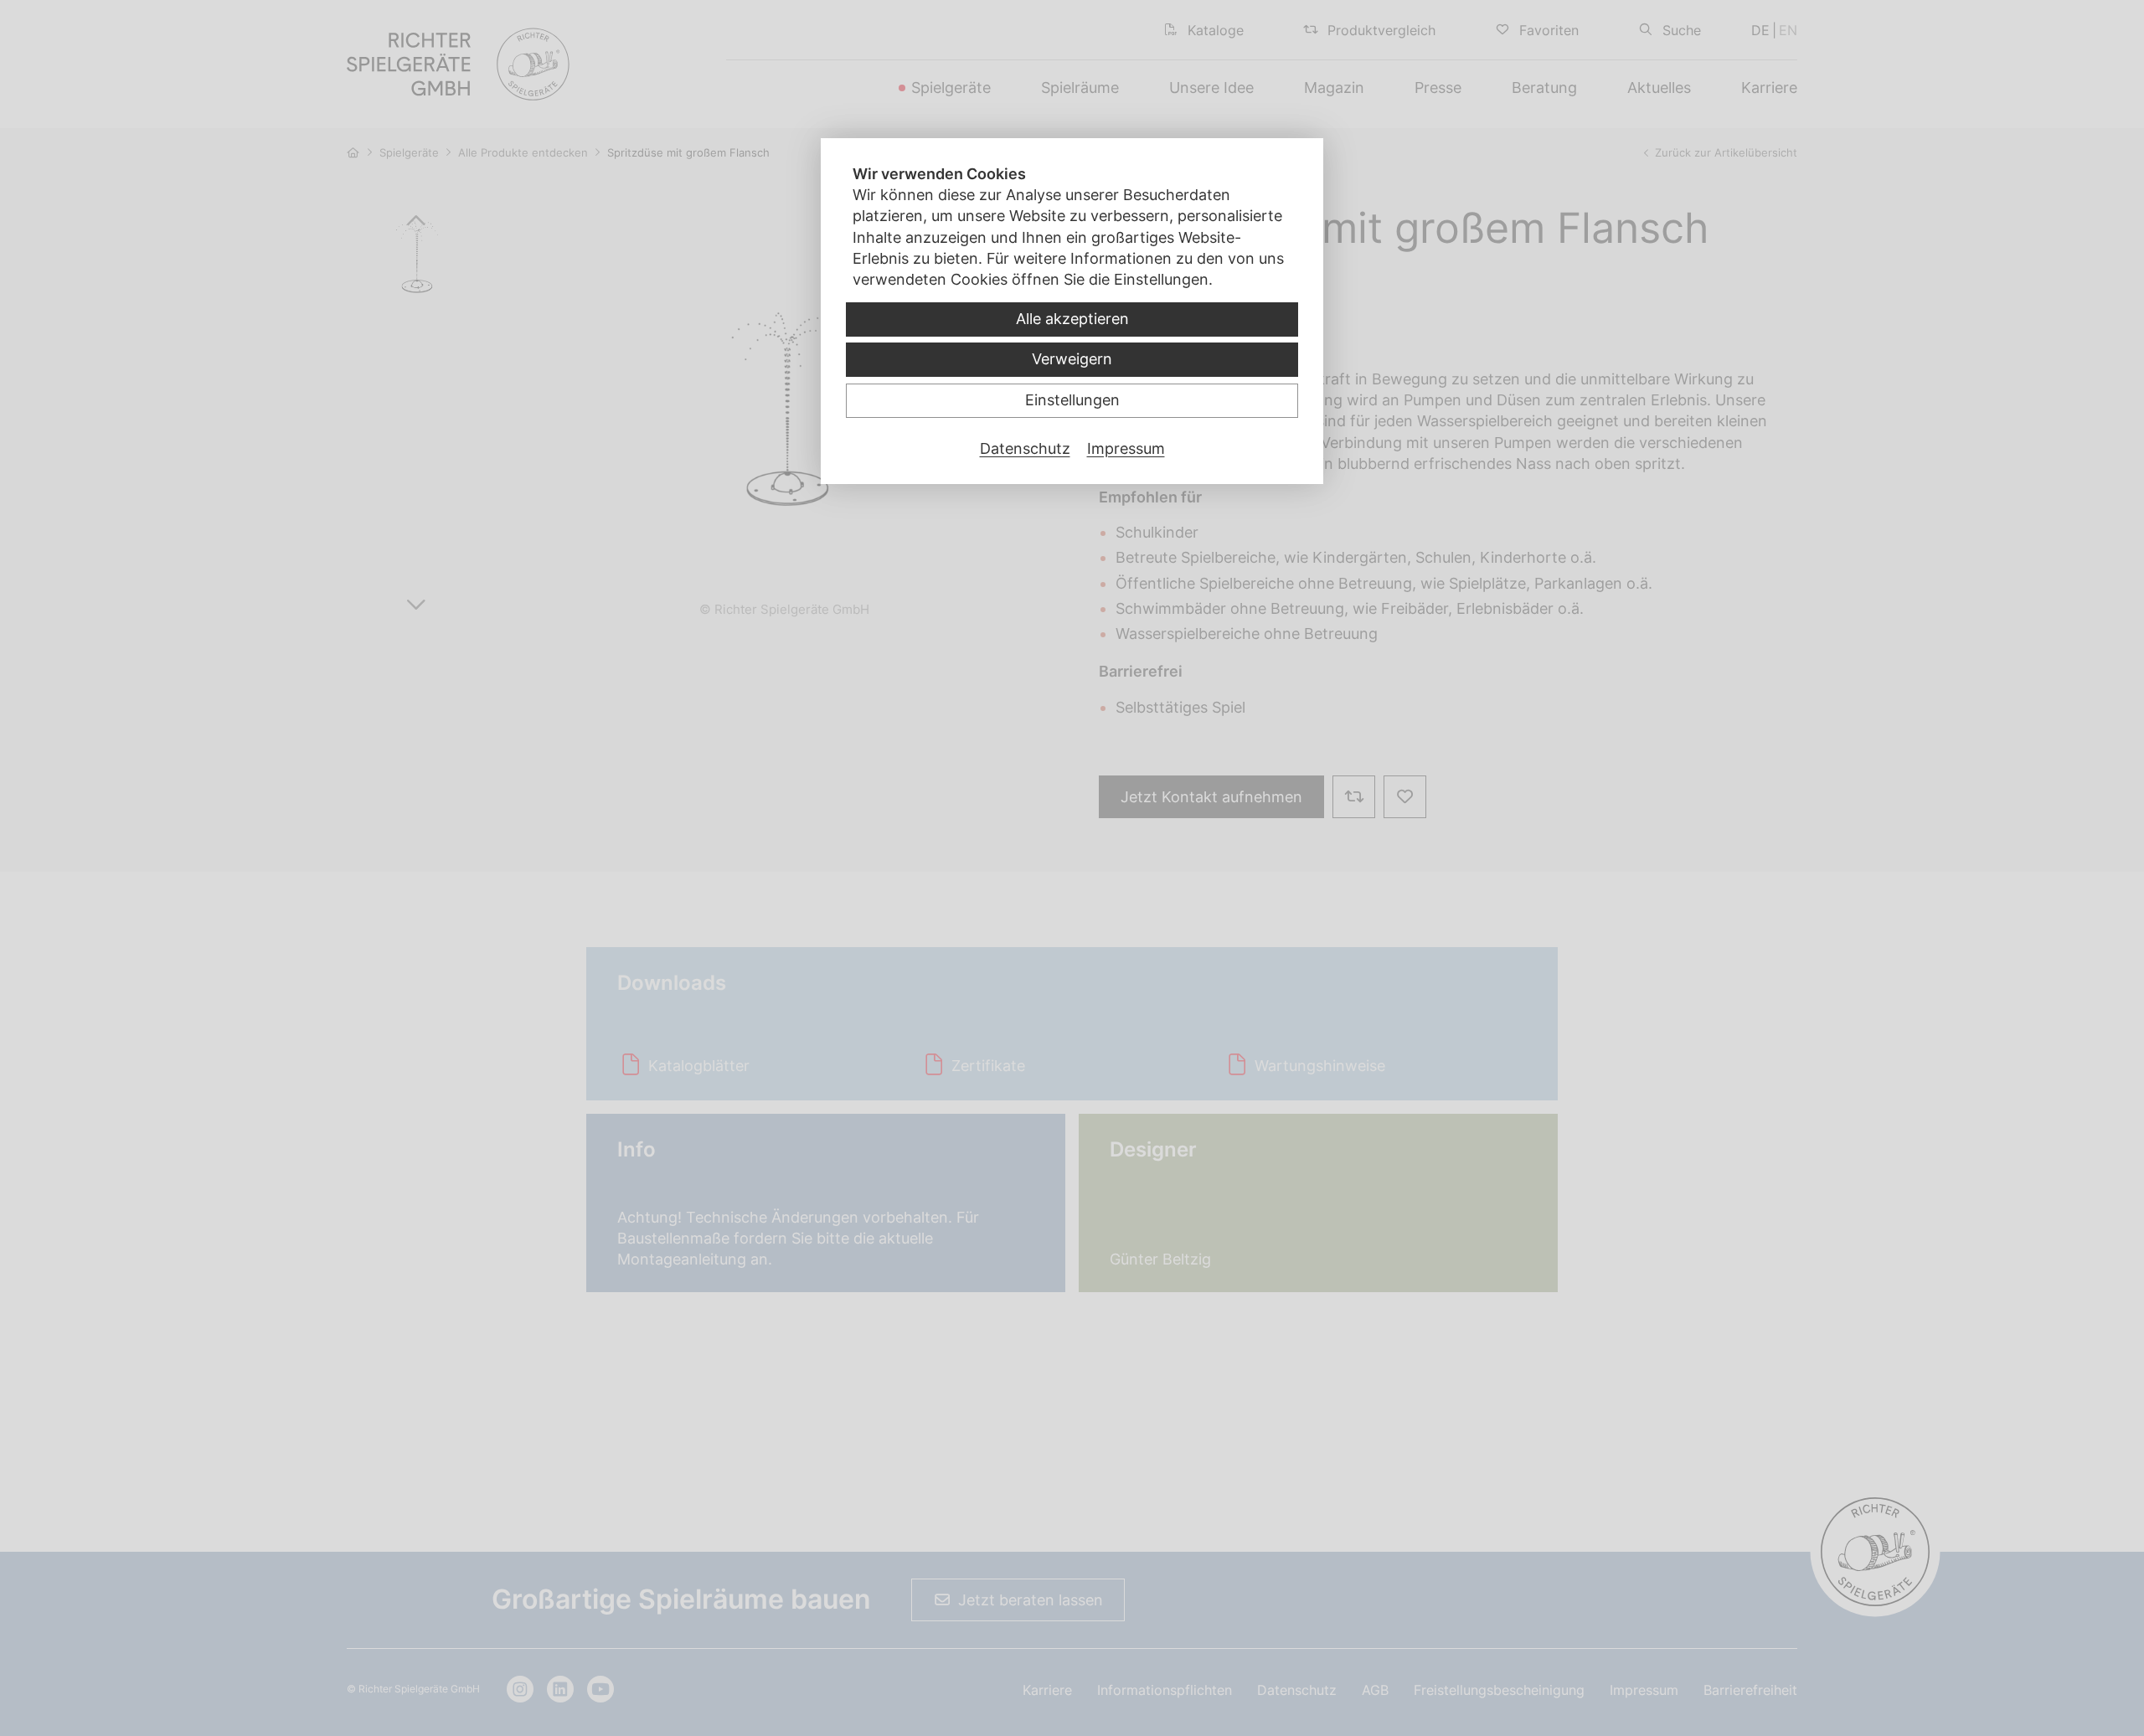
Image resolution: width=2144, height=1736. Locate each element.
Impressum (1126, 448)
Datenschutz (1025, 448)
